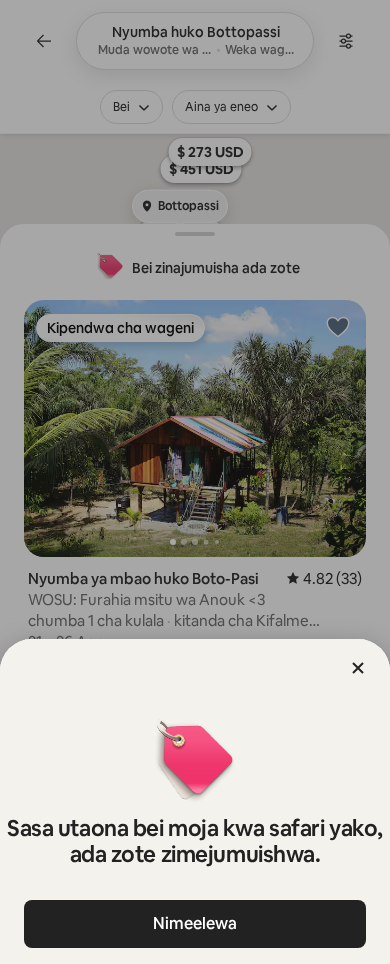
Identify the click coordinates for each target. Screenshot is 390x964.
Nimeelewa (195, 923)
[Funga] (358, 668)
